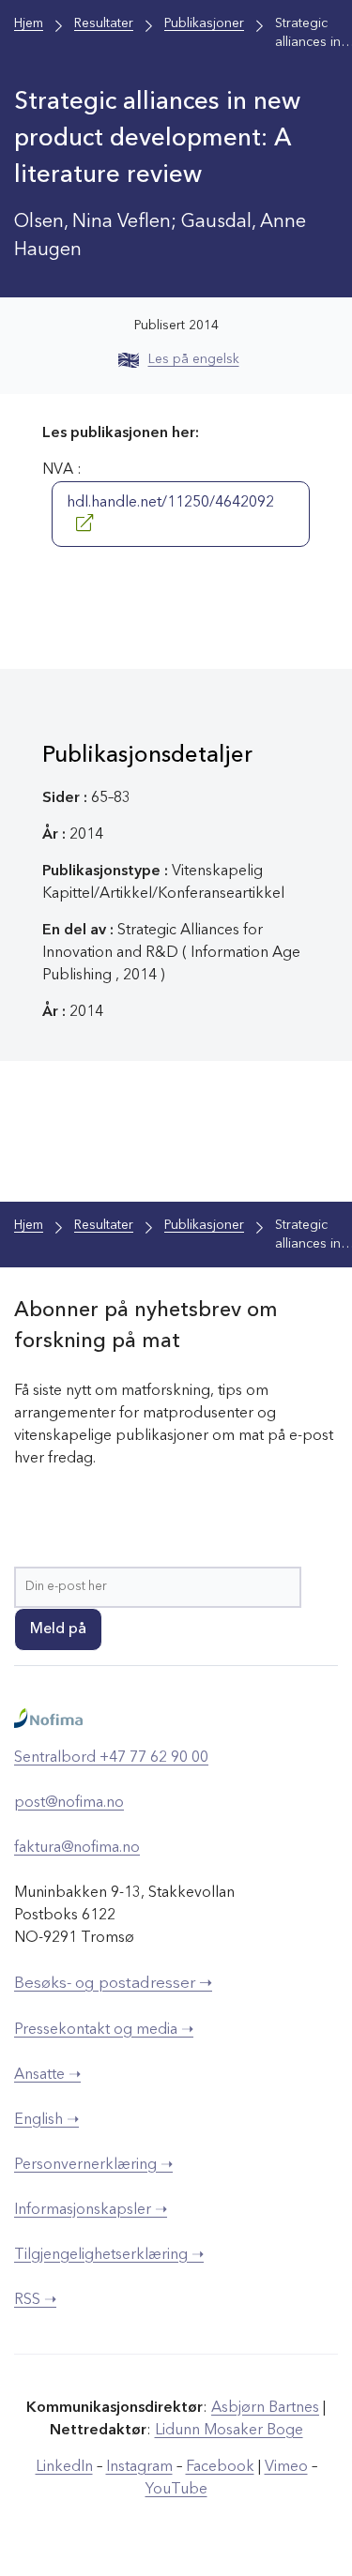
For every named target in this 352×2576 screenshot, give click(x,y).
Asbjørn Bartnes (265, 2408)
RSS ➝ (35, 2300)
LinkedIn (64, 2467)
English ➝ (46, 2120)
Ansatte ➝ (47, 2075)
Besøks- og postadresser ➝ (113, 1984)
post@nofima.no (69, 1803)
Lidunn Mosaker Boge (229, 2431)
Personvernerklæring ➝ (93, 2165)
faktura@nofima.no (77, 1848)
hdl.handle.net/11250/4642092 (170, 503)
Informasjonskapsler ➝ (91, 2210)
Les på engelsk (194, 359)
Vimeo (286, 2467)
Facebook (220, 2467)
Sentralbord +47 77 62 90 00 (111, 1758)
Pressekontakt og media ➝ (104, 2030)
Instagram (139, 2467)
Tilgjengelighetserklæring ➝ (109, 2255)
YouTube (176, 2490)
